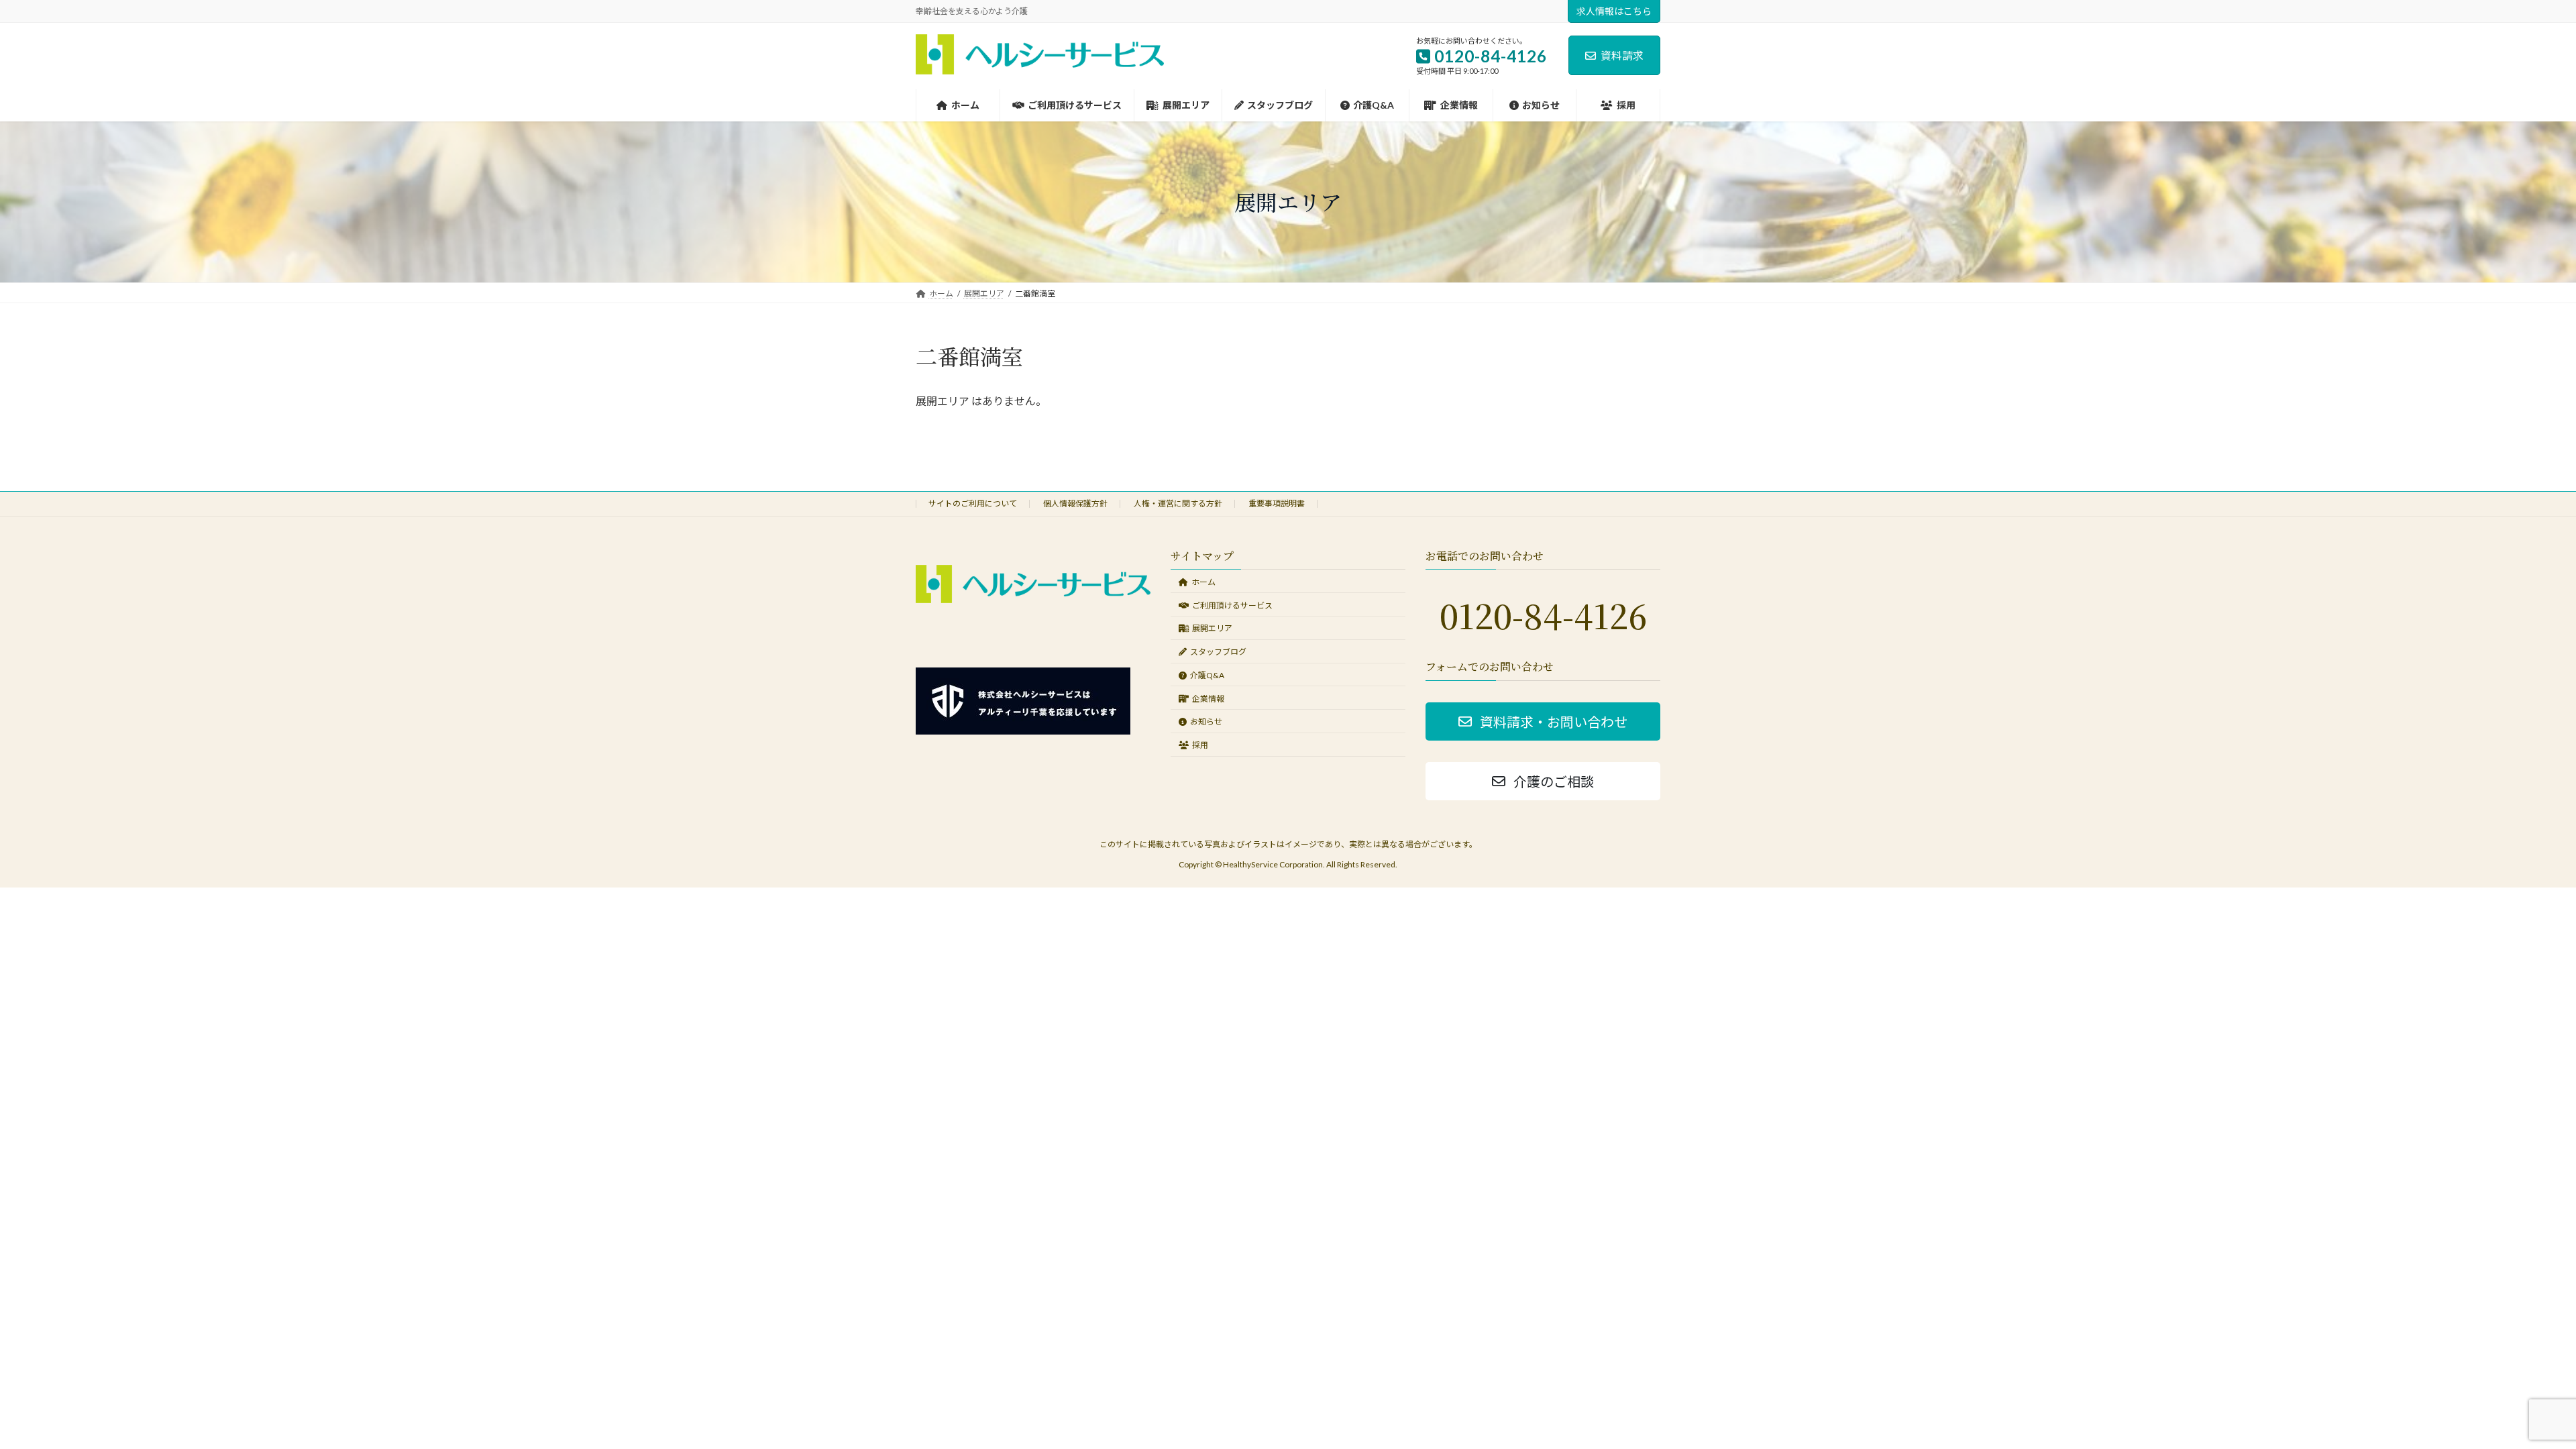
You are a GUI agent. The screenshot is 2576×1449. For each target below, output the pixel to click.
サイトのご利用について (973, 503)
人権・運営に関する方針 (1178, 503)
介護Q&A (1207, 675)
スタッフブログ (1218, 652)
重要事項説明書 (1277, 503)
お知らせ (1206, 721)
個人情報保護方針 (1075, 503)
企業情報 (1208, 698)
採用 (1200, 745)
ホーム (1203, 581)
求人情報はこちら (1614, 11)
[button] (1543, 721)
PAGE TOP (2509, 1393)
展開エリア (1212, 628)
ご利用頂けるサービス (1232, 605)
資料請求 (1622, 55)
